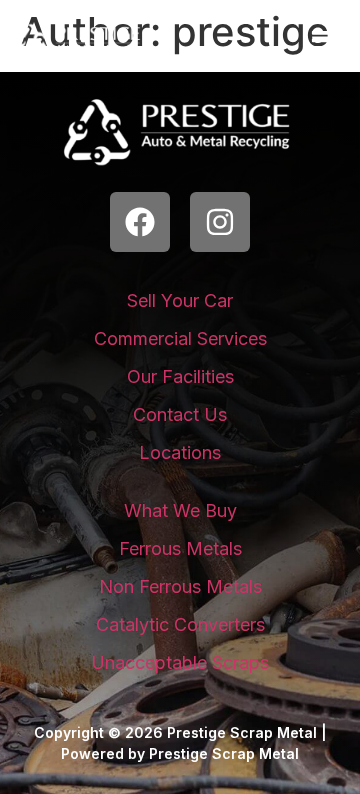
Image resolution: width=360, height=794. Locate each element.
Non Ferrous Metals (180, 586)
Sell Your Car (180, 300)
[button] (324, 45)
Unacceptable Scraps (180, 662)
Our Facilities (180, 376)
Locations (180, 452)
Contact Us (180, 414)
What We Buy (180, 510)
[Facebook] (140, 222)
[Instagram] (220, 222)
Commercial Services (180, 338)
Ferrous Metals (180, 548)
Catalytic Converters (180, 624)
